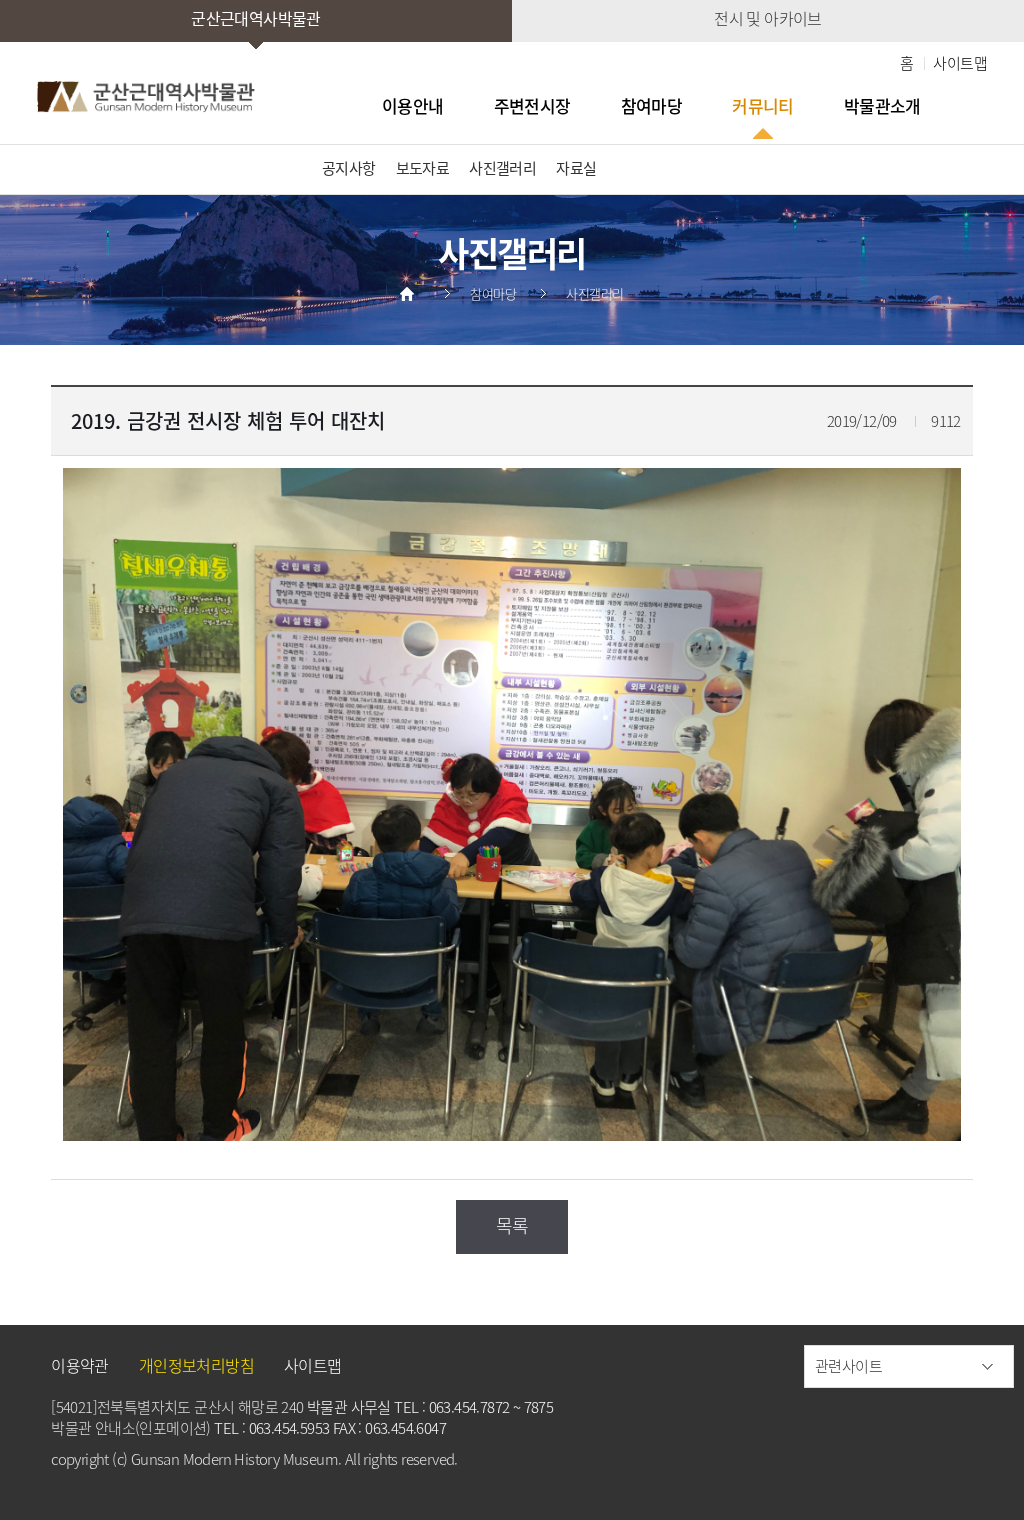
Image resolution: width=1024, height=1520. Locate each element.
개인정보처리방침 (196, 1365)
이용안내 (413, 106)
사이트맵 (960, 63)
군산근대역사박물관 (256, 18)
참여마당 (652, 106)
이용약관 (80, 1365)
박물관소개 (882, 106)
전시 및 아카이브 (768, 18)
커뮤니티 (763, 106)
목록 (512, 1225)
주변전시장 (532, 106)
